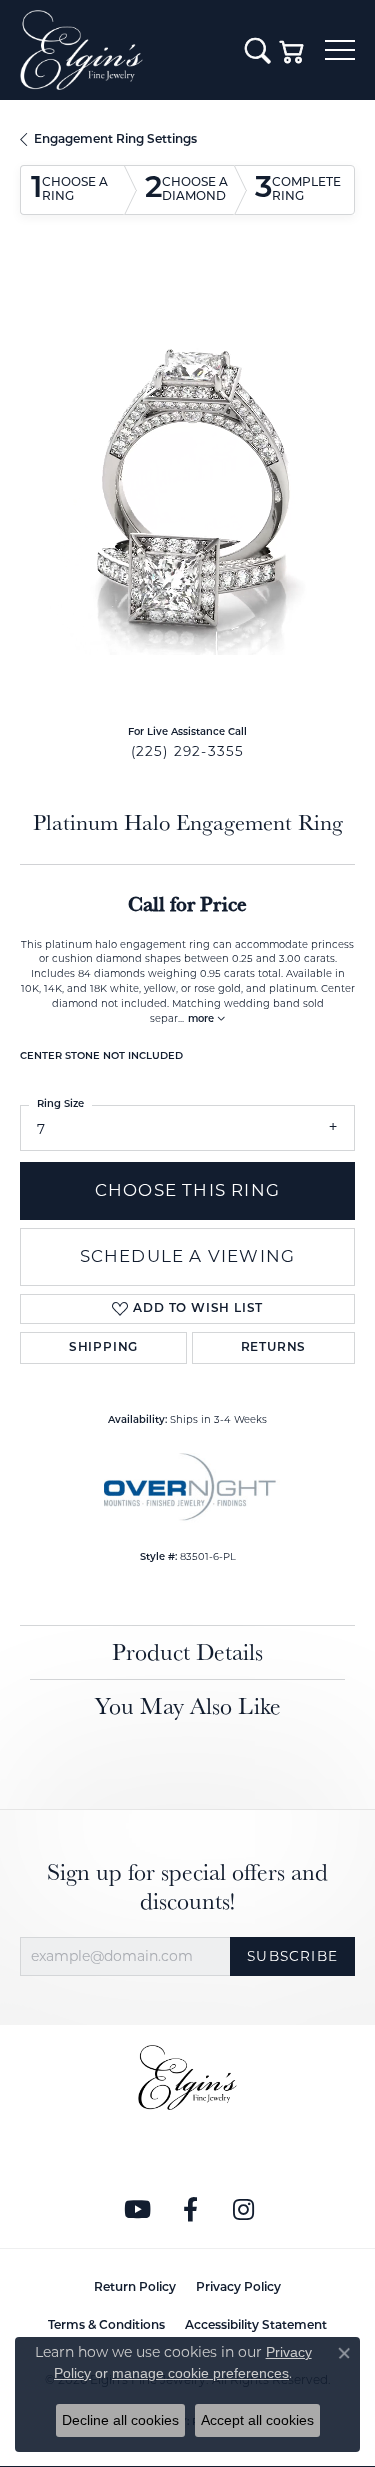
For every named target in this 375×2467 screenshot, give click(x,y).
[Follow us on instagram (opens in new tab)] (243, 2210)
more (202, 1019)
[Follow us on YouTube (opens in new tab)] (137, 2210)
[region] (187, 487)
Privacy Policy (238, 2288)
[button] (257, 50)
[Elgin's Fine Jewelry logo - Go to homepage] (122, 50)
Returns (274, 1348)
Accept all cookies (257, 2420)
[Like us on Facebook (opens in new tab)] (190, 2210)
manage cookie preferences (200, 2373)
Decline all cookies (120, 2420)
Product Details (187, 1651)
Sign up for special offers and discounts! (187, 1887)
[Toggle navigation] (340, 50)
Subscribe (292, 1956)
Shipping (103, 1348)
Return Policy (135, 2288)
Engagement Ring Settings (115, 140)
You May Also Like (188, 1705)
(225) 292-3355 (188, 751)
